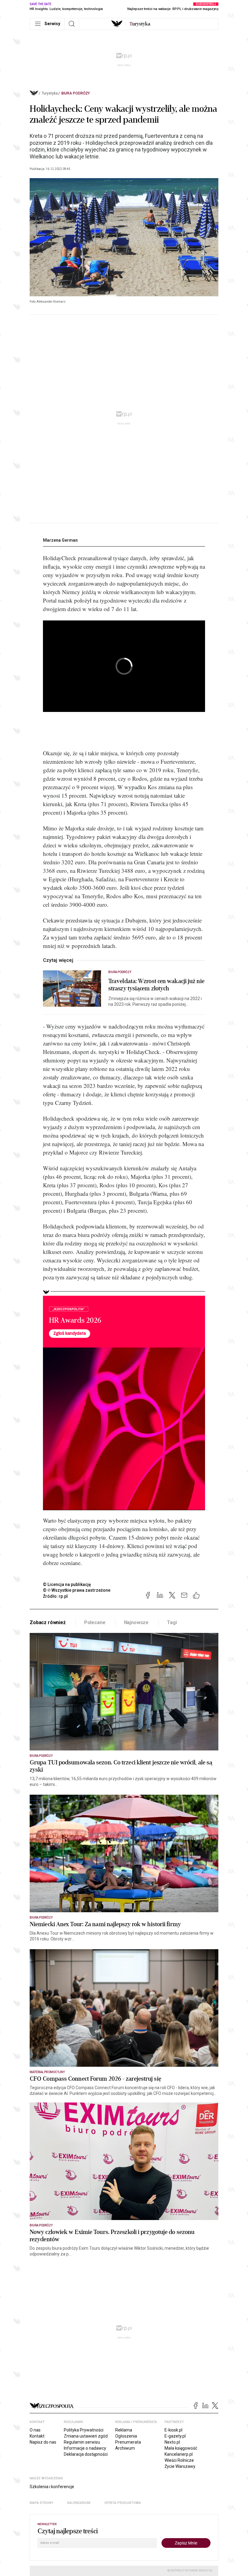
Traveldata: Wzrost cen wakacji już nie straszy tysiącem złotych (156, 985)
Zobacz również (48, 1622)
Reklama (124, 2430)
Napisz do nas (43, 2442)
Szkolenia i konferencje (52, 2487)
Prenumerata (128, 2442)
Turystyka (50, 93)
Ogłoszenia (126, 2436)
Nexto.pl (172, 2442)
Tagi (172, 1622)
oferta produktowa (123, 2503)
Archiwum (125, 2448)
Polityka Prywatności (84, 2430)
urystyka (140, 24)
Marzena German (60, 540)
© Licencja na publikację (67, 1584)
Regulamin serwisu (82, 2442)
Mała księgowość (181, 2448)
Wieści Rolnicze (179, 2460)
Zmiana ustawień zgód (86, 2436)
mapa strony (41, 2503)
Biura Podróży (76, 93)
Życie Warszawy (180, 2466)
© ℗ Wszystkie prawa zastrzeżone (77, 1590)
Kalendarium (79, 2503)
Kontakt (37, 2436)
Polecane (95, 1622)
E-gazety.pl (175, 2436)
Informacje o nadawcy (85, 2448)
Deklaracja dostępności (86, 2454)
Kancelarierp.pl (179, 2454)
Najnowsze (136, 1622)
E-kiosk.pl (173, 2430)
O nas (35, 2430)
